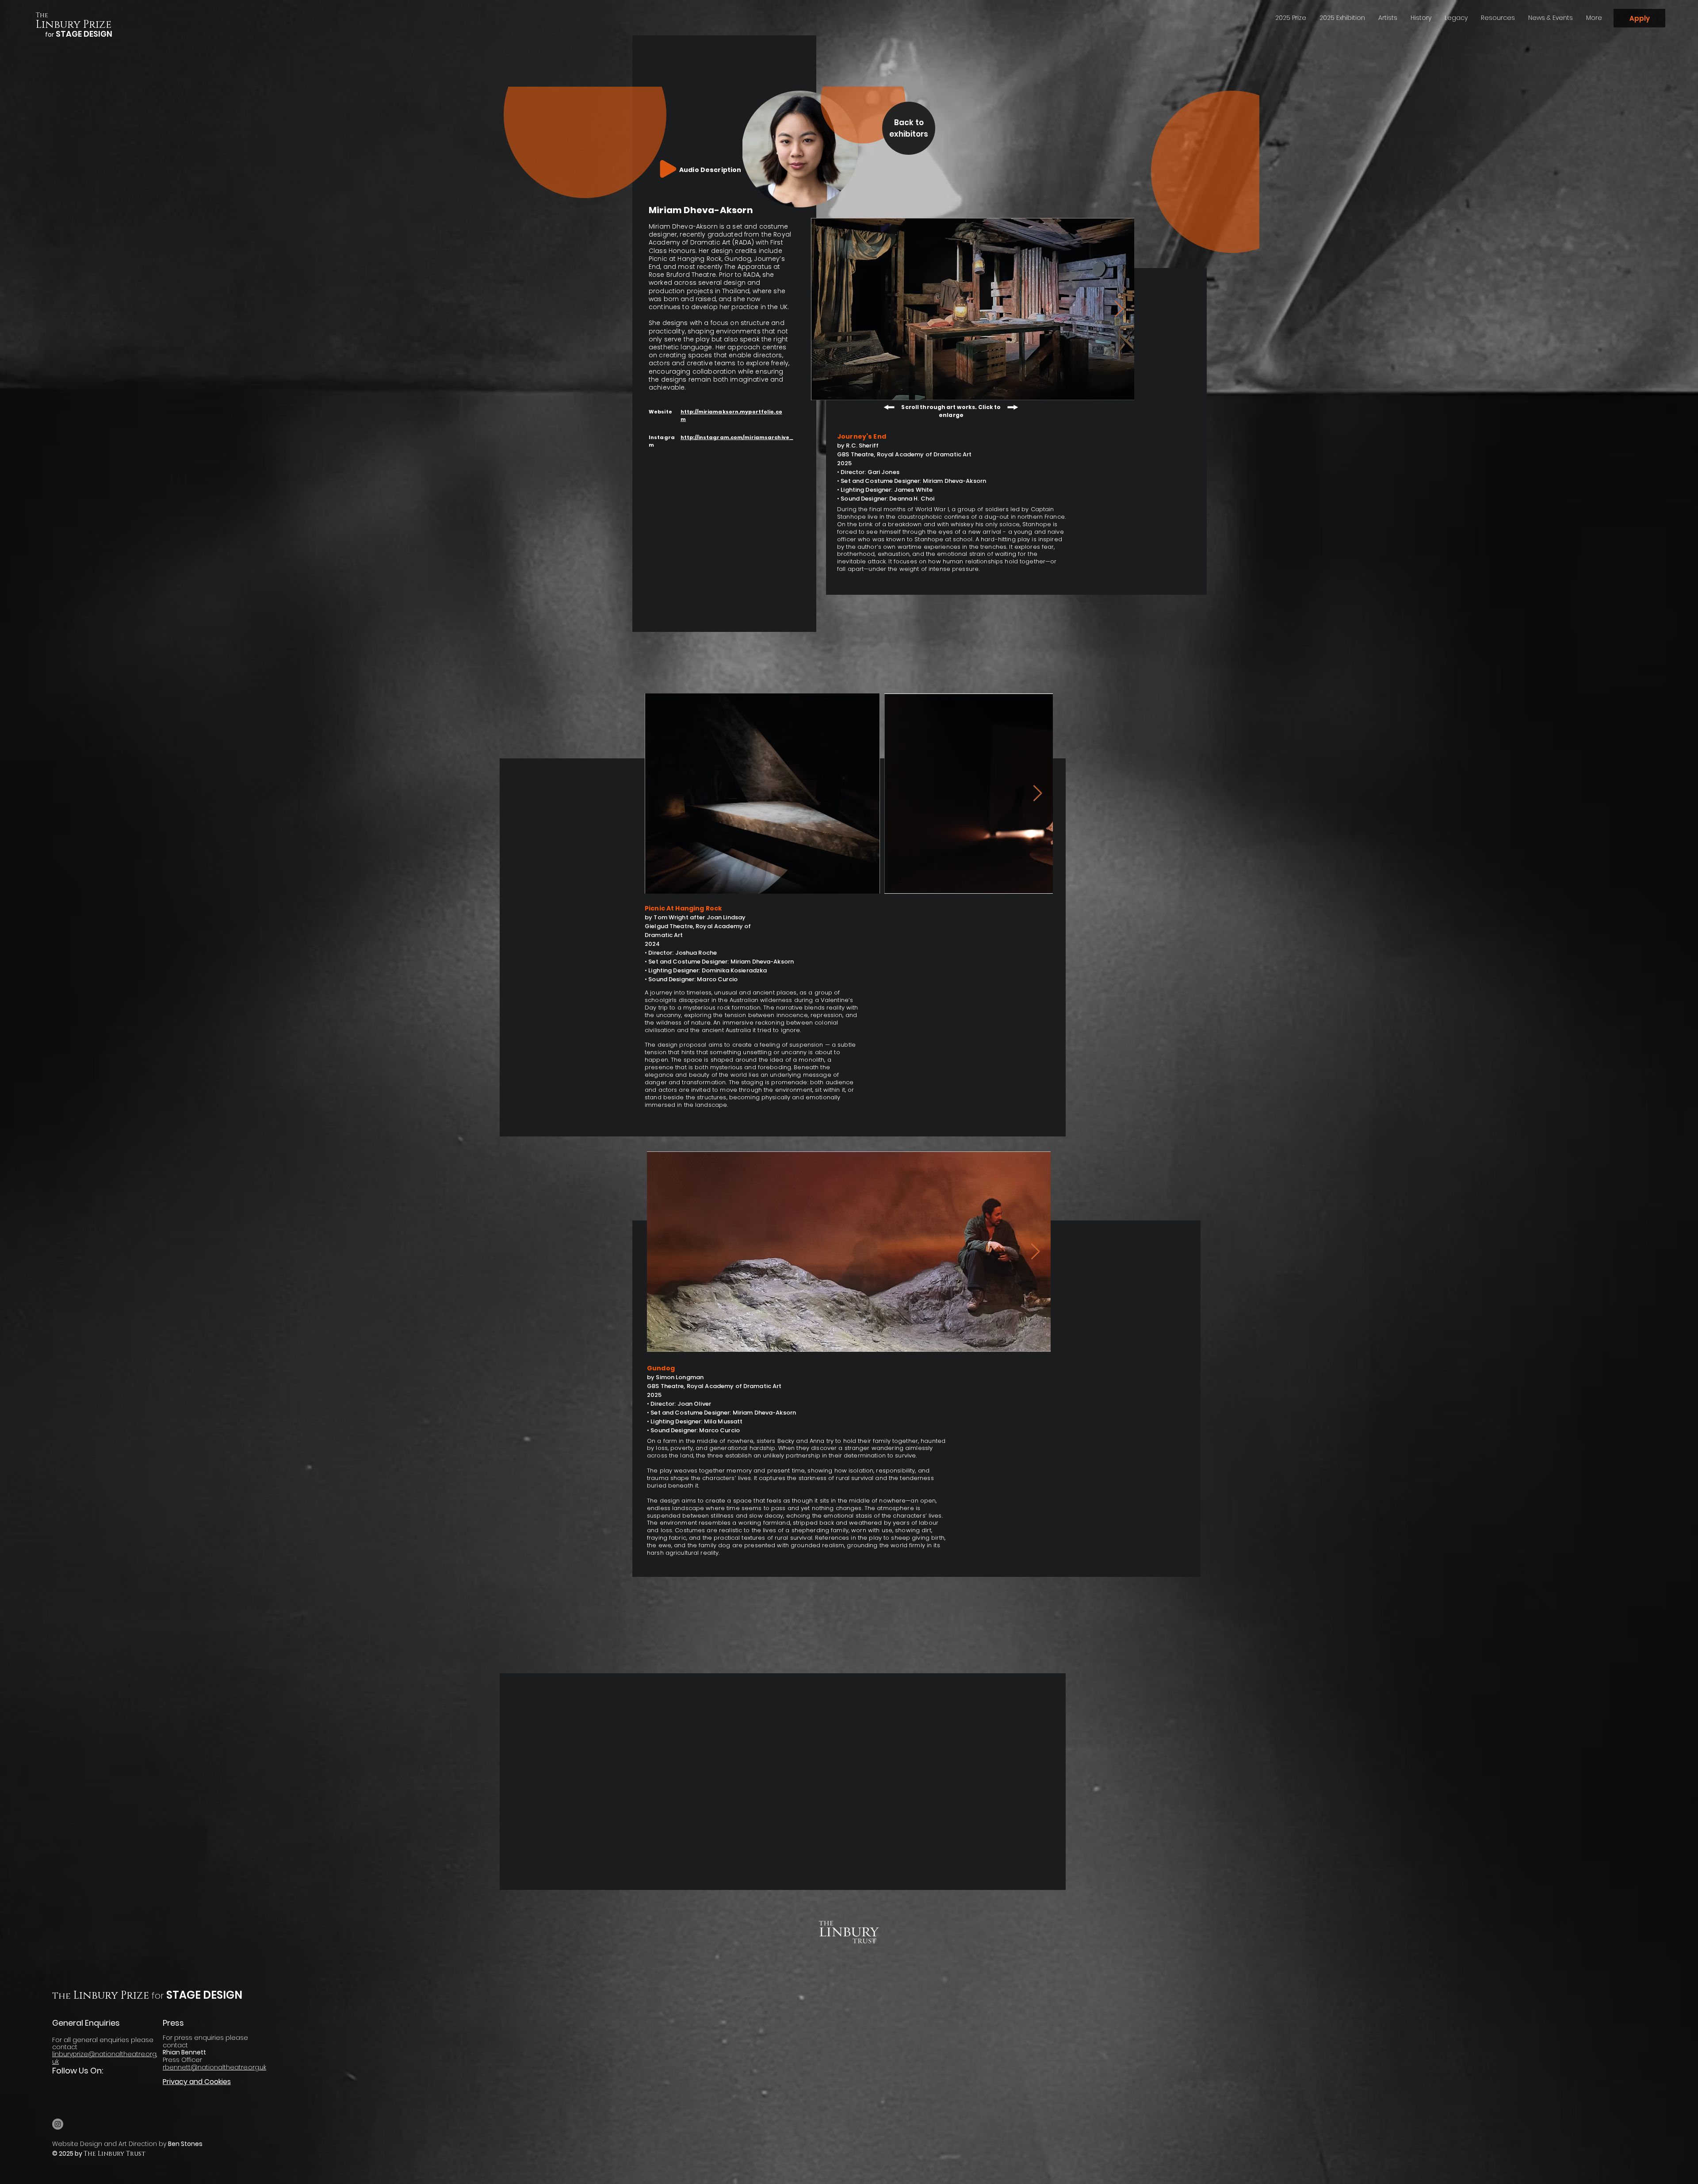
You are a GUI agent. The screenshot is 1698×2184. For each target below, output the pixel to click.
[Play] (668, 169)
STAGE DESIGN (203, 1995)
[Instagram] (58, 2124)
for (158, 1996)
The (42, 15)
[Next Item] (1119, 309)
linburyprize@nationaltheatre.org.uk (105, 2058)
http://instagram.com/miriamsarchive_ (737, 437)
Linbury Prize (74, 25)
